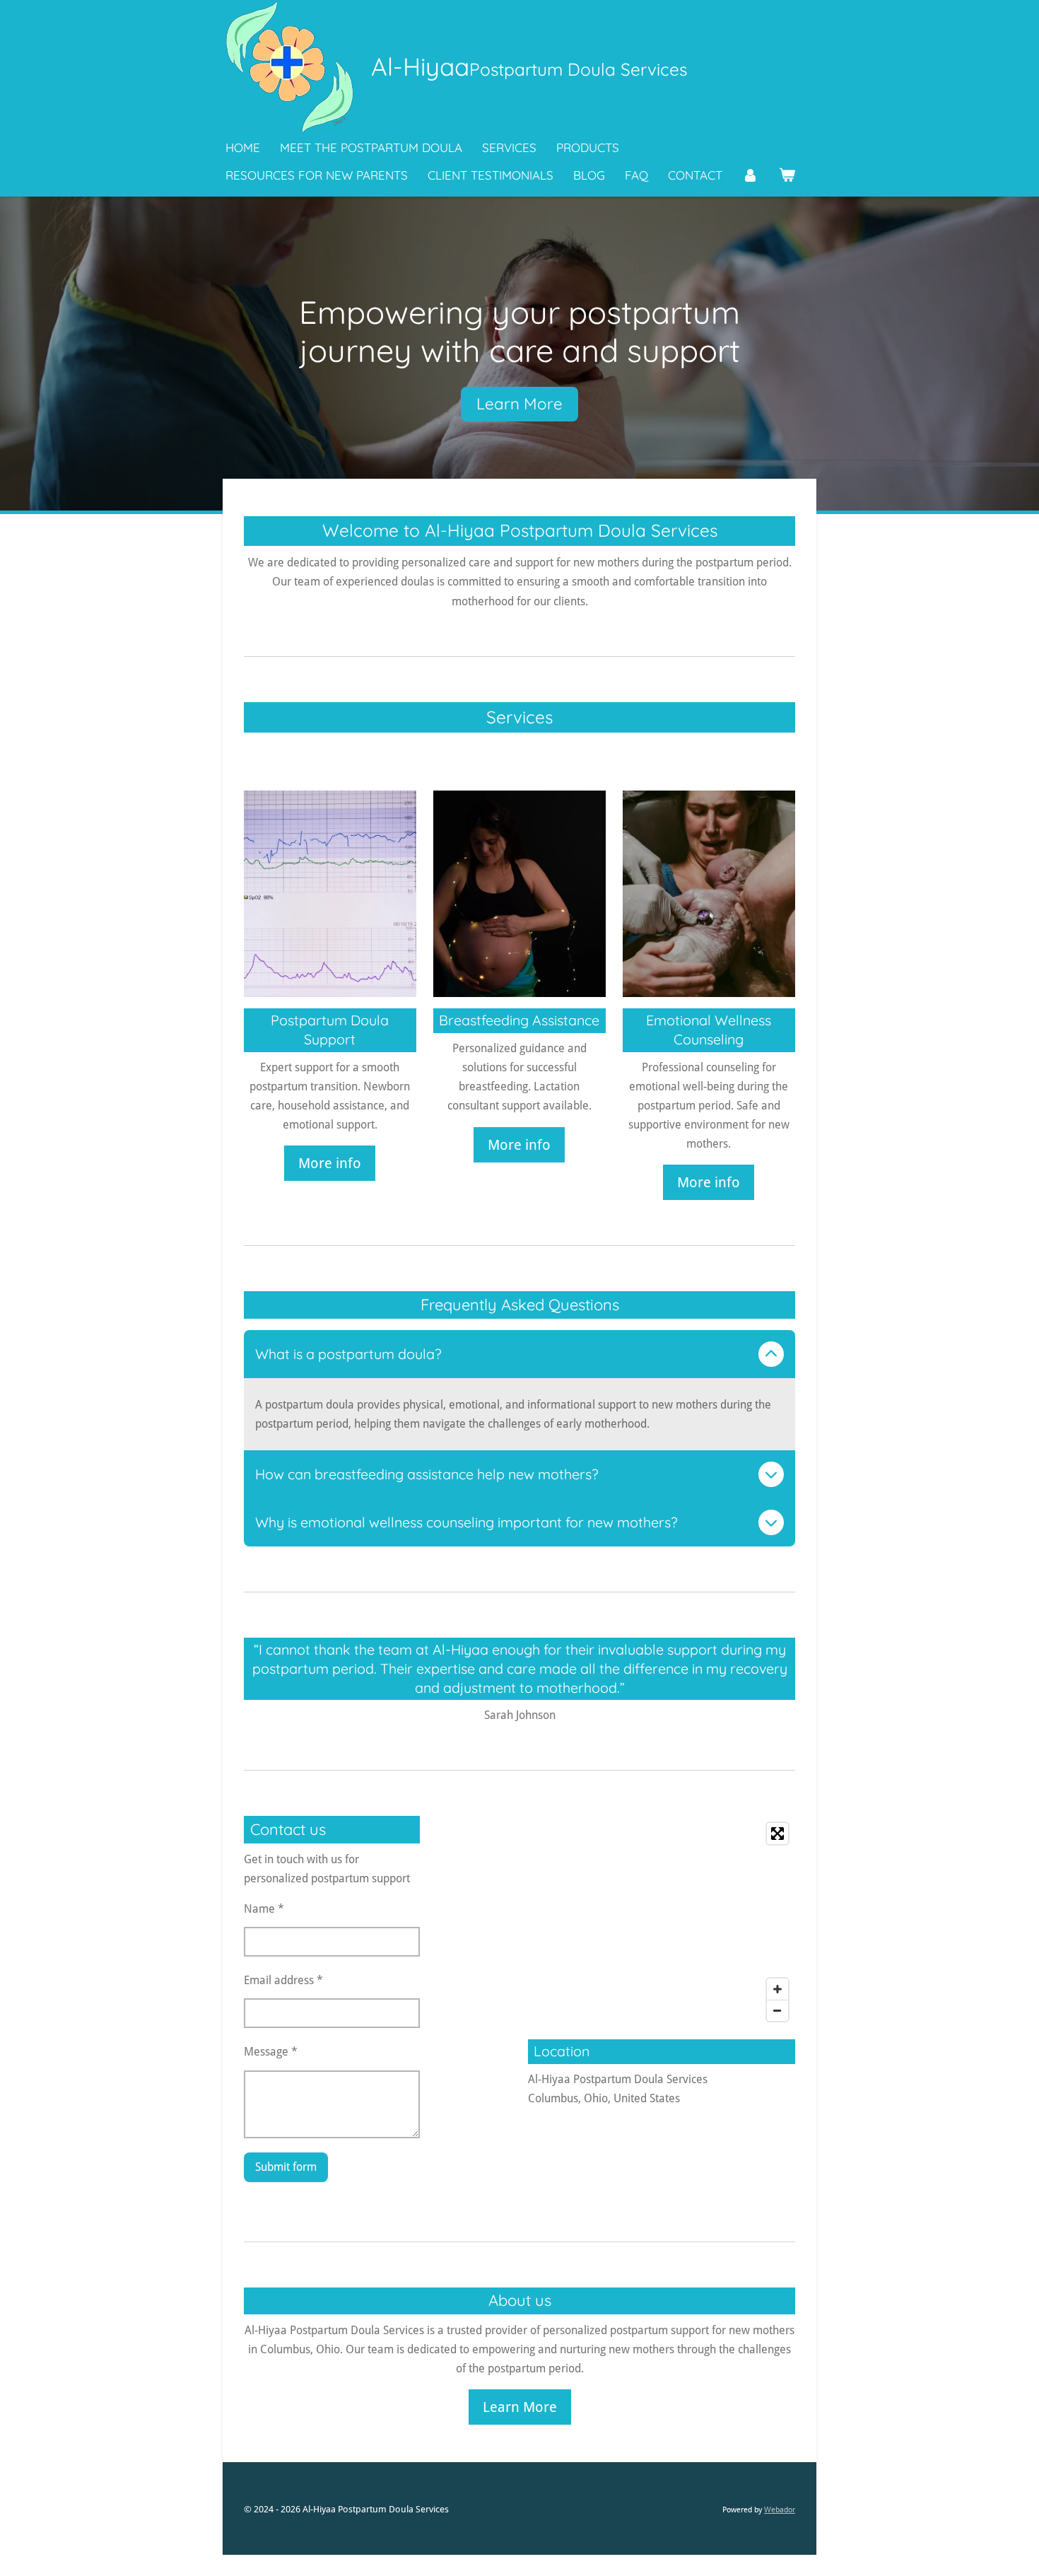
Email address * (283, 1980)
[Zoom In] (777, 1989)
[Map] (662, 1922)
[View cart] (787, 176)
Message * (271, 2052)
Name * (264, 1909)
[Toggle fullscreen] (777, 1834)
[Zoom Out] (777, 2010)
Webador (780, 2510)
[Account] (751, 176)
